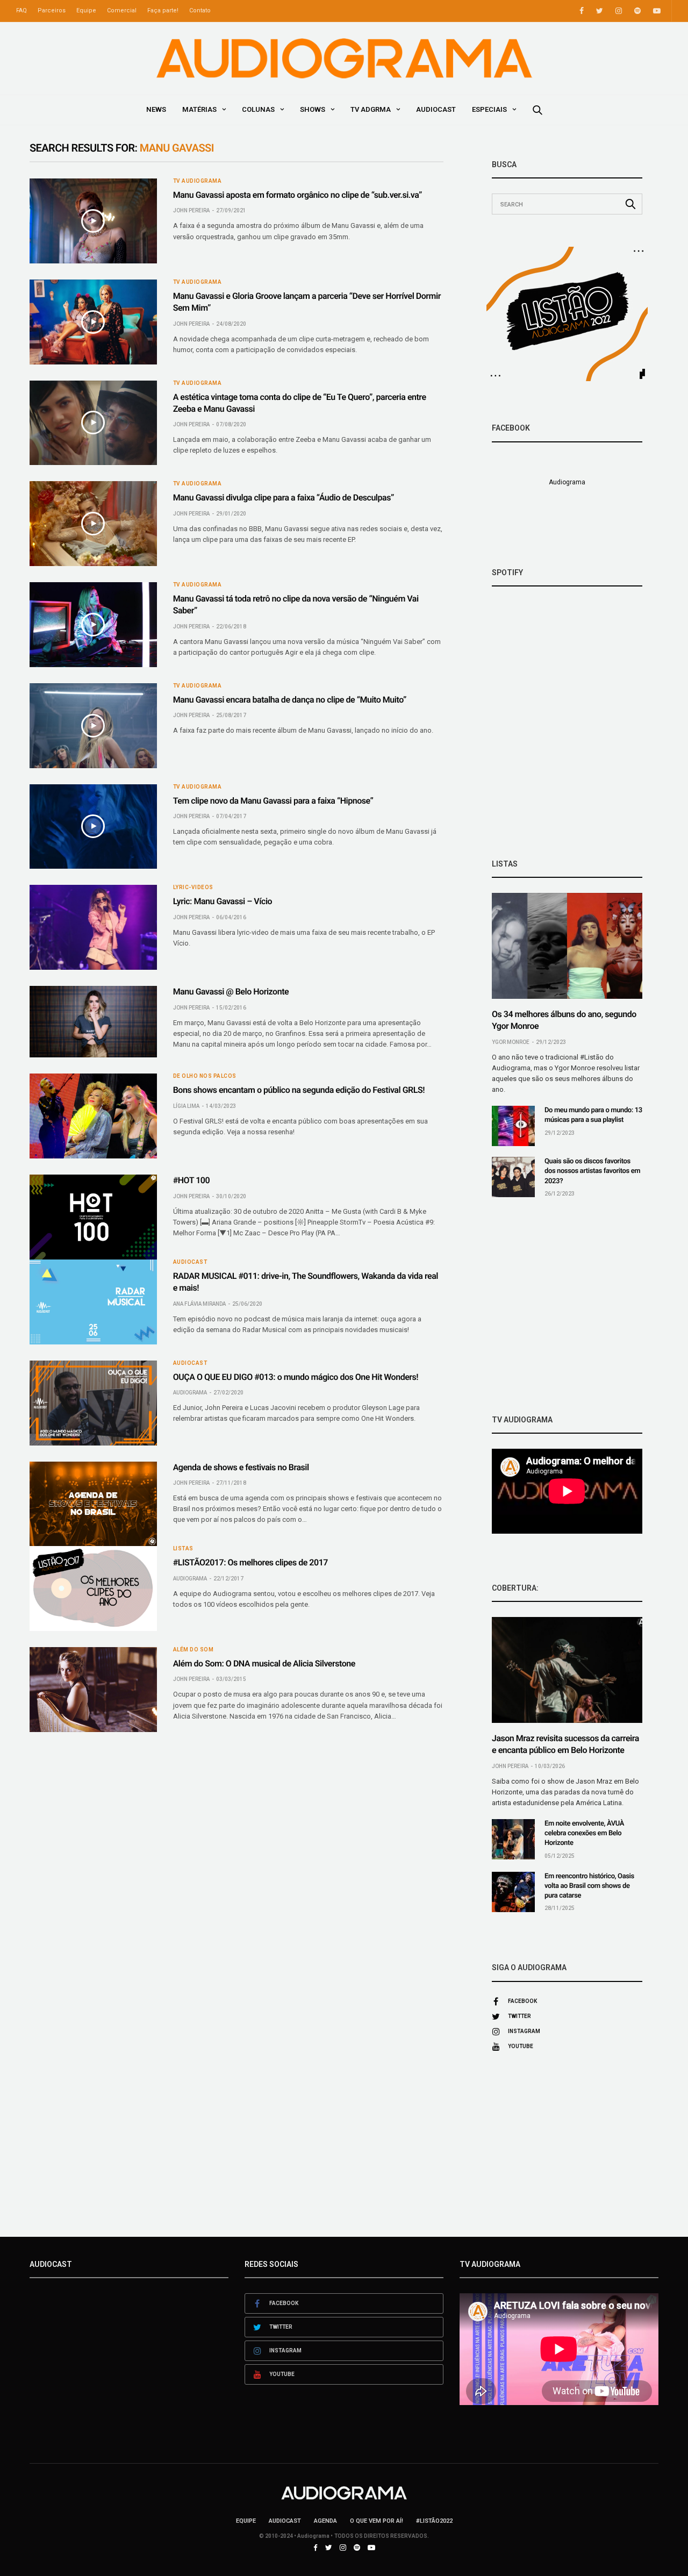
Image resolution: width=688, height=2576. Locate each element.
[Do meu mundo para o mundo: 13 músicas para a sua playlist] (513, 1126)
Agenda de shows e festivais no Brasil (241, 1467)
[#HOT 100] (93, 1217)
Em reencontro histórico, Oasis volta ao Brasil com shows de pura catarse (589, 1886)
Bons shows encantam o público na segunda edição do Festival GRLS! (299, 1090)
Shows (313, 109)
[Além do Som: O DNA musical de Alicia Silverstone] (93, 1690)
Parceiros (52, 10)
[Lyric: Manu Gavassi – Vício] (93, 927)
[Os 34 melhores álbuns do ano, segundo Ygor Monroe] (567, 946)
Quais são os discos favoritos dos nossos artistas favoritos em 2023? (592, 1171)
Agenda (325, 2521)
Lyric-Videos (193, 888)
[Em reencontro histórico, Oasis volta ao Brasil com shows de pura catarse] (513, 1892)
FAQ (21, 10)
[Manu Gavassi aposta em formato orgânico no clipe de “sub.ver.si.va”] (93, 221)
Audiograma (190, 1393)
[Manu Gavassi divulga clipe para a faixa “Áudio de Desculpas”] (93, 524)
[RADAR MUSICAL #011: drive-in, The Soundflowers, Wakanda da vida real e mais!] (93, 1302)
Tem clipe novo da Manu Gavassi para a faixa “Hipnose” (273, 801)
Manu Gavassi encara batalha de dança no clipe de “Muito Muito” (290, 700)
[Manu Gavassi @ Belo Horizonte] (93, 1022)
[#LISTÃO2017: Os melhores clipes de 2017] (93, 1588)
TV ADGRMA (371, 109)
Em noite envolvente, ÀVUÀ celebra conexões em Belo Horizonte (584, 1833)
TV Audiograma (198, 181)
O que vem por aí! (377, 2521)
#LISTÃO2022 (434, 2521)
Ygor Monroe (511, 1042)
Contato (200, 10)
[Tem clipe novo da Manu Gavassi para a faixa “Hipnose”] (93, 827)
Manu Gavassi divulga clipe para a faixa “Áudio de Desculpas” (284, 498)
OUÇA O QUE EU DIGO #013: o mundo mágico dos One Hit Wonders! (296, 1377)
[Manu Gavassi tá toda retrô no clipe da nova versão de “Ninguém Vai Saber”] (93, 625)
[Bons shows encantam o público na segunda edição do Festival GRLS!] (93, 1116)
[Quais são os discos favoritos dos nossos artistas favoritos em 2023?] (513, 1177)
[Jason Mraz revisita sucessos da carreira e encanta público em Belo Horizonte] (567, 1670)
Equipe (86, 10)
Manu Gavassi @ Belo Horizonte (231, 992)
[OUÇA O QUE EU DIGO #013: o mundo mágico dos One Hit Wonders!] (93, 1403)
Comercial (122, 10)
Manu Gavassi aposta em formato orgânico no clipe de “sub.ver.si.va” (298, 195)
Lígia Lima (186, 1106)
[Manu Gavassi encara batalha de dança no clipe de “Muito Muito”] (93, 726)
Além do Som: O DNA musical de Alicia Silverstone (264, 1663)
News (156, 109)
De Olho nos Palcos (205, 1076)
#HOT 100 (191, 1180)
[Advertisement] (567, 1306)
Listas (183, 1549)
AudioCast (436, 109)
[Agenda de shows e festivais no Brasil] (93, 1504)
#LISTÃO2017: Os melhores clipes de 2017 (250, 1562)
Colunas (258, 109)
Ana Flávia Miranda (199, 1304)
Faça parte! (163, 10)
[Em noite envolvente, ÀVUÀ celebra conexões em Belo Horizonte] (513, 1839)
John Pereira (191, 210)
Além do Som (193, 1650)
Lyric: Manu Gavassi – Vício (223, 901)
